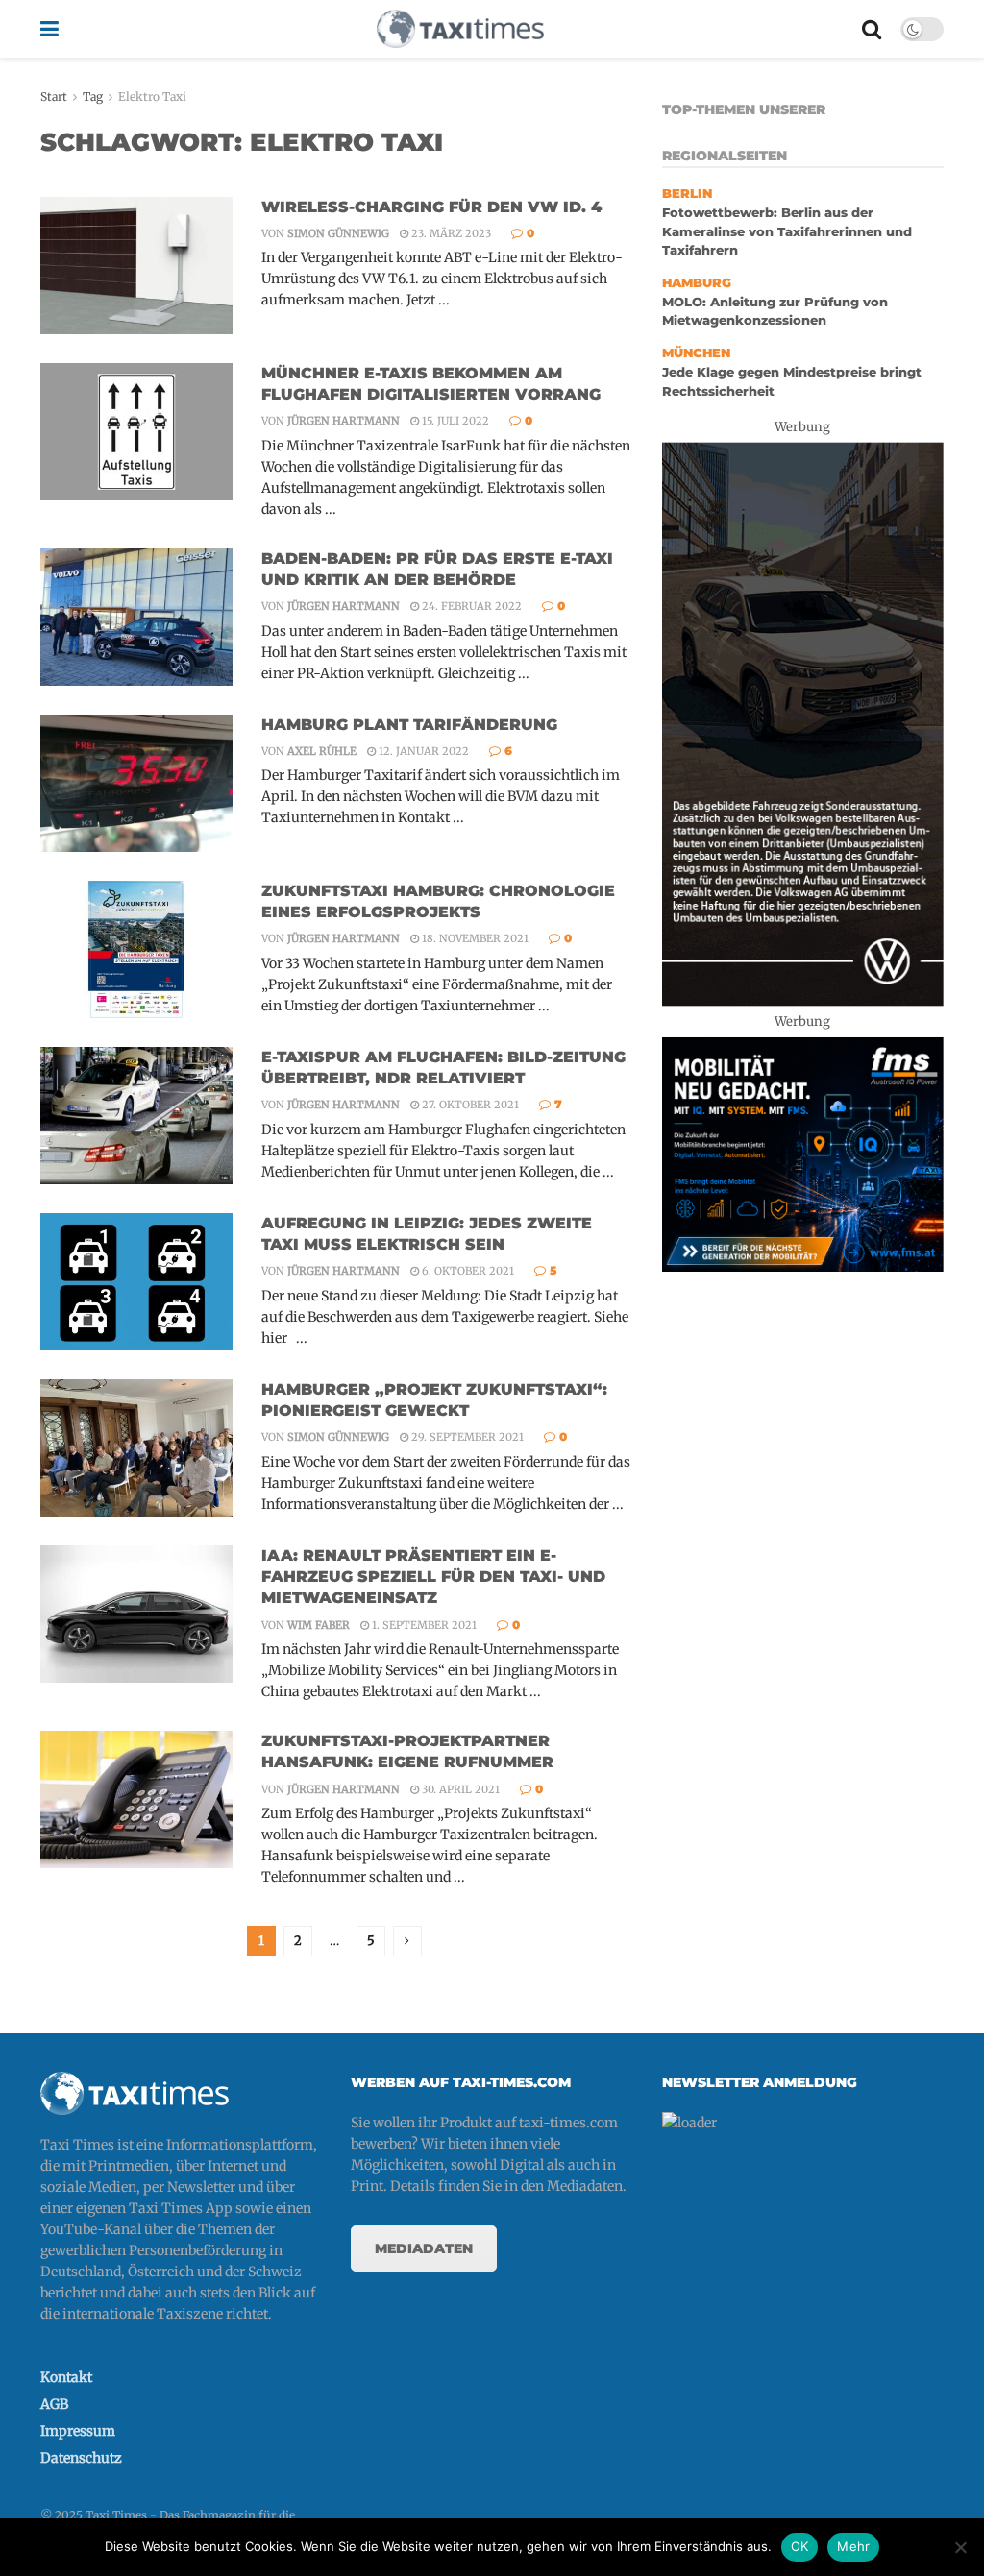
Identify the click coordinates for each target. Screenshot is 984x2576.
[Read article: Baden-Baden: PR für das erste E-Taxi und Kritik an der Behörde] (136, 617)
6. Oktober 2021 (467, 1271)
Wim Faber (319, 1625)
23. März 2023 (450, 233)
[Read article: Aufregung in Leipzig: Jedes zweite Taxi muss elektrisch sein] (136, 1282)
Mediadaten (424, 2248)
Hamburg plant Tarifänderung (409, 725)
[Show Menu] (49, 29)
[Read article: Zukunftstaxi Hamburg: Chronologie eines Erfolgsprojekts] (136, 949)
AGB (54, 2404)
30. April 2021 (459, 1789)
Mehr (853, 2546)
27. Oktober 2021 (469, 1105)
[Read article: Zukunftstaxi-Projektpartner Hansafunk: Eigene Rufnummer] (136, 1799)
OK (800, 2546)
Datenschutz (81, 2458)
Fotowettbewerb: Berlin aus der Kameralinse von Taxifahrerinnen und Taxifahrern (787, 231)
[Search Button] (872, 29)
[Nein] (960, 2547)
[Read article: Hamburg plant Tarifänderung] (136, 783)
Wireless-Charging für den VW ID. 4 (431, 207)
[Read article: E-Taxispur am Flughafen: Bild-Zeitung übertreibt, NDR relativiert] (136, 1116)
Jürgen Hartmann (344, 421)
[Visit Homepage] (460, 29)
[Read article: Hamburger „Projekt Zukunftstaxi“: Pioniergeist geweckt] (136, 1448)
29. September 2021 (466, 1437)
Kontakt (66, 2377)
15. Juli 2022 (454, 421)
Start (54, 97)
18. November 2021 (474, 938)
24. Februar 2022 (470, 606)
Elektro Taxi (152, 97)
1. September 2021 (423, 1625)
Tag (93, 97)
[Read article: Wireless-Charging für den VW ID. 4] (136, 266)
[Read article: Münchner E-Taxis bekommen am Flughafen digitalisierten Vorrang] (136, 432)
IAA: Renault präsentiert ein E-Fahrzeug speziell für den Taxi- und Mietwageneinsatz (433, 1577)
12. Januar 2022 (422, 751)
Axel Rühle (322, 751)
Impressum (78, 2431)
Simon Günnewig (338, 233)
